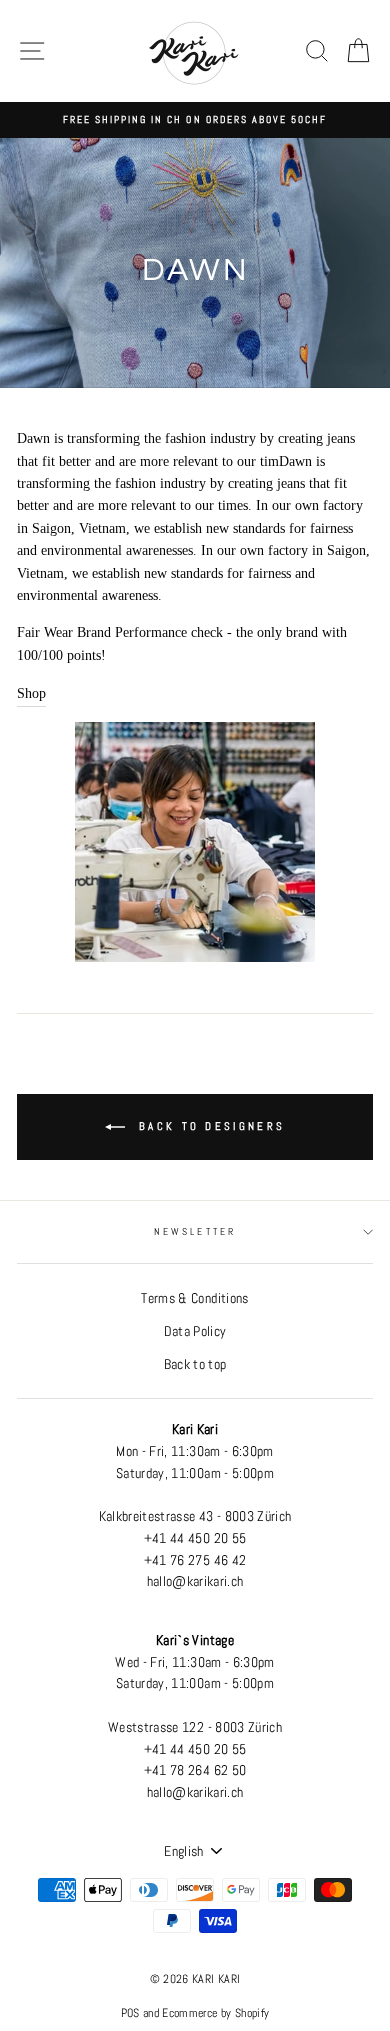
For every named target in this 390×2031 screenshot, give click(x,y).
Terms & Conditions (194, 1298)
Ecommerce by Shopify (215, 2013)
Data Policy (195, 1331)
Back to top (195, 1364)
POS (130, 2013)
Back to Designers (209, 1126)
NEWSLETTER (195, 1231)
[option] (195, 120)
